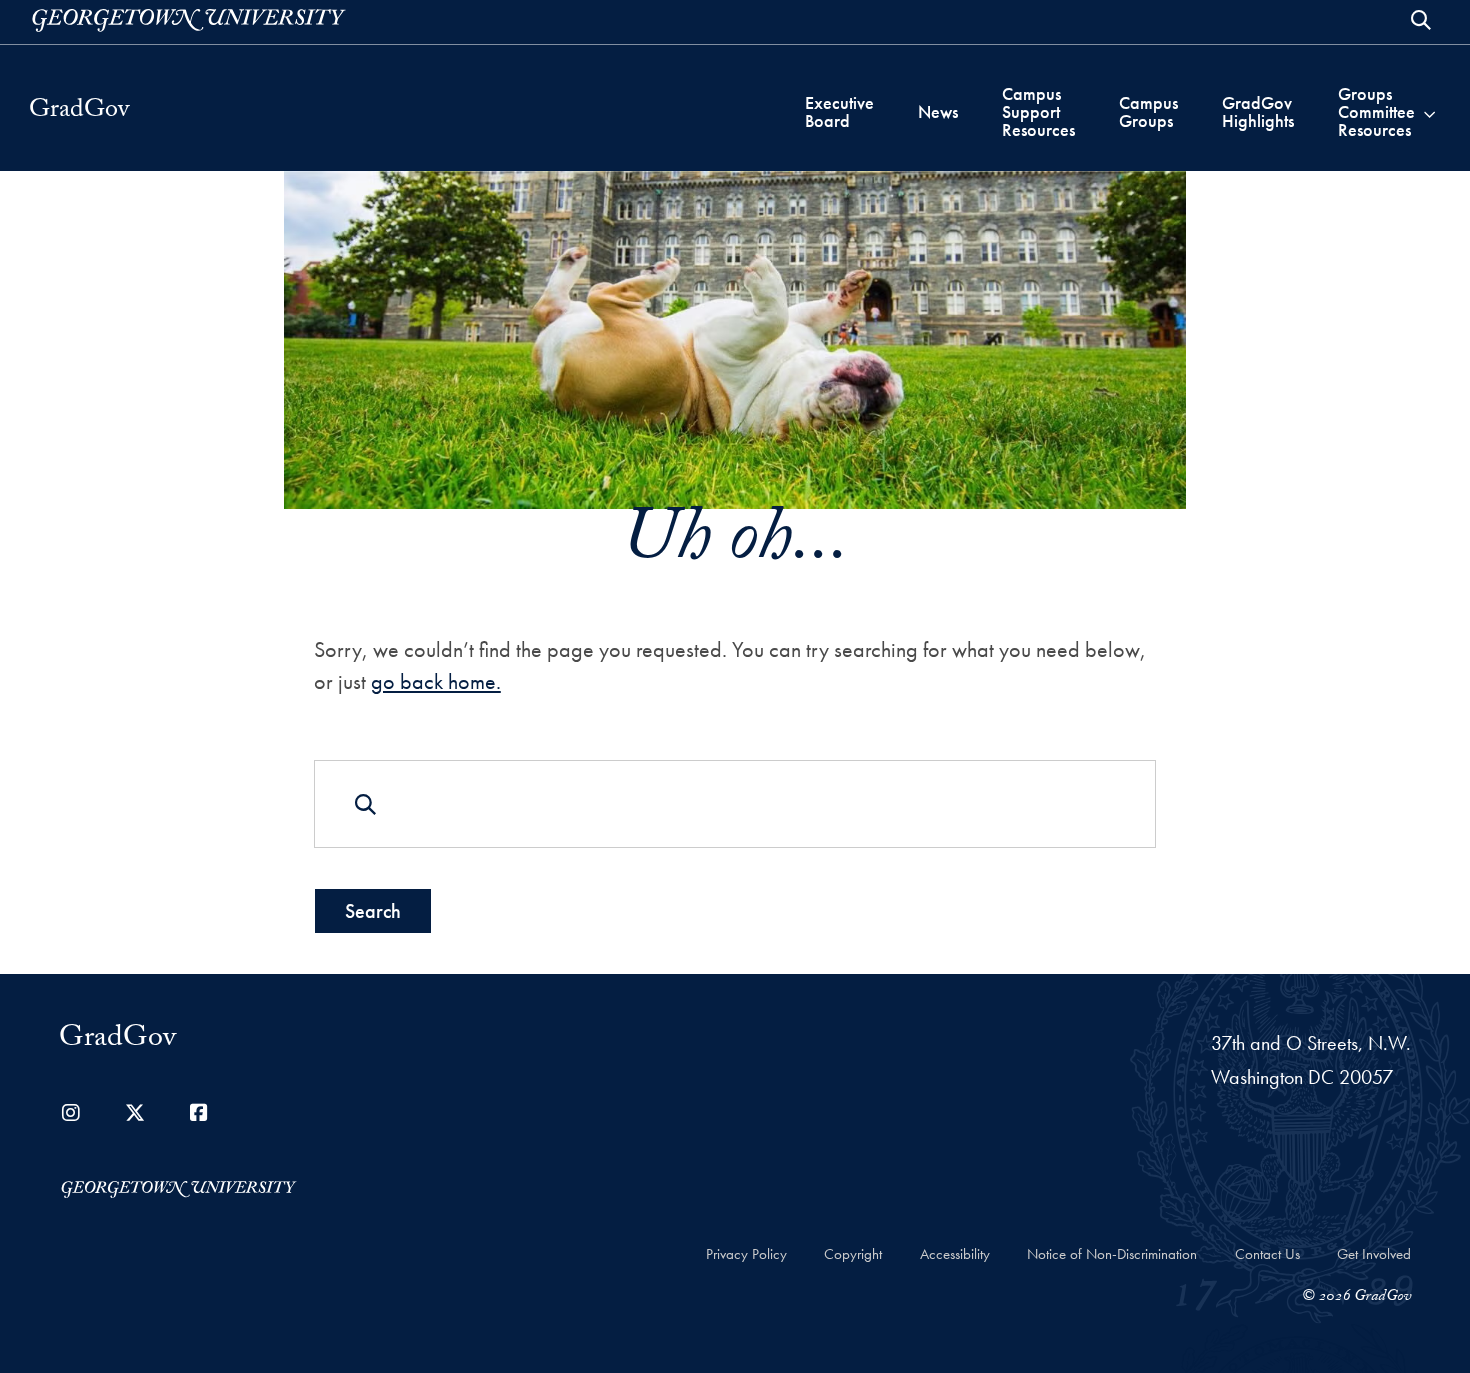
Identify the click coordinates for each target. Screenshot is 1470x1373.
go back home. (436, 681)
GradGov (79, 112)
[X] (135, 1113)
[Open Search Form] (1421, 20)
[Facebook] (199, 1113)
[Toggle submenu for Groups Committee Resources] (1429, 112)
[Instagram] (71, 1113)
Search (373, 911)
